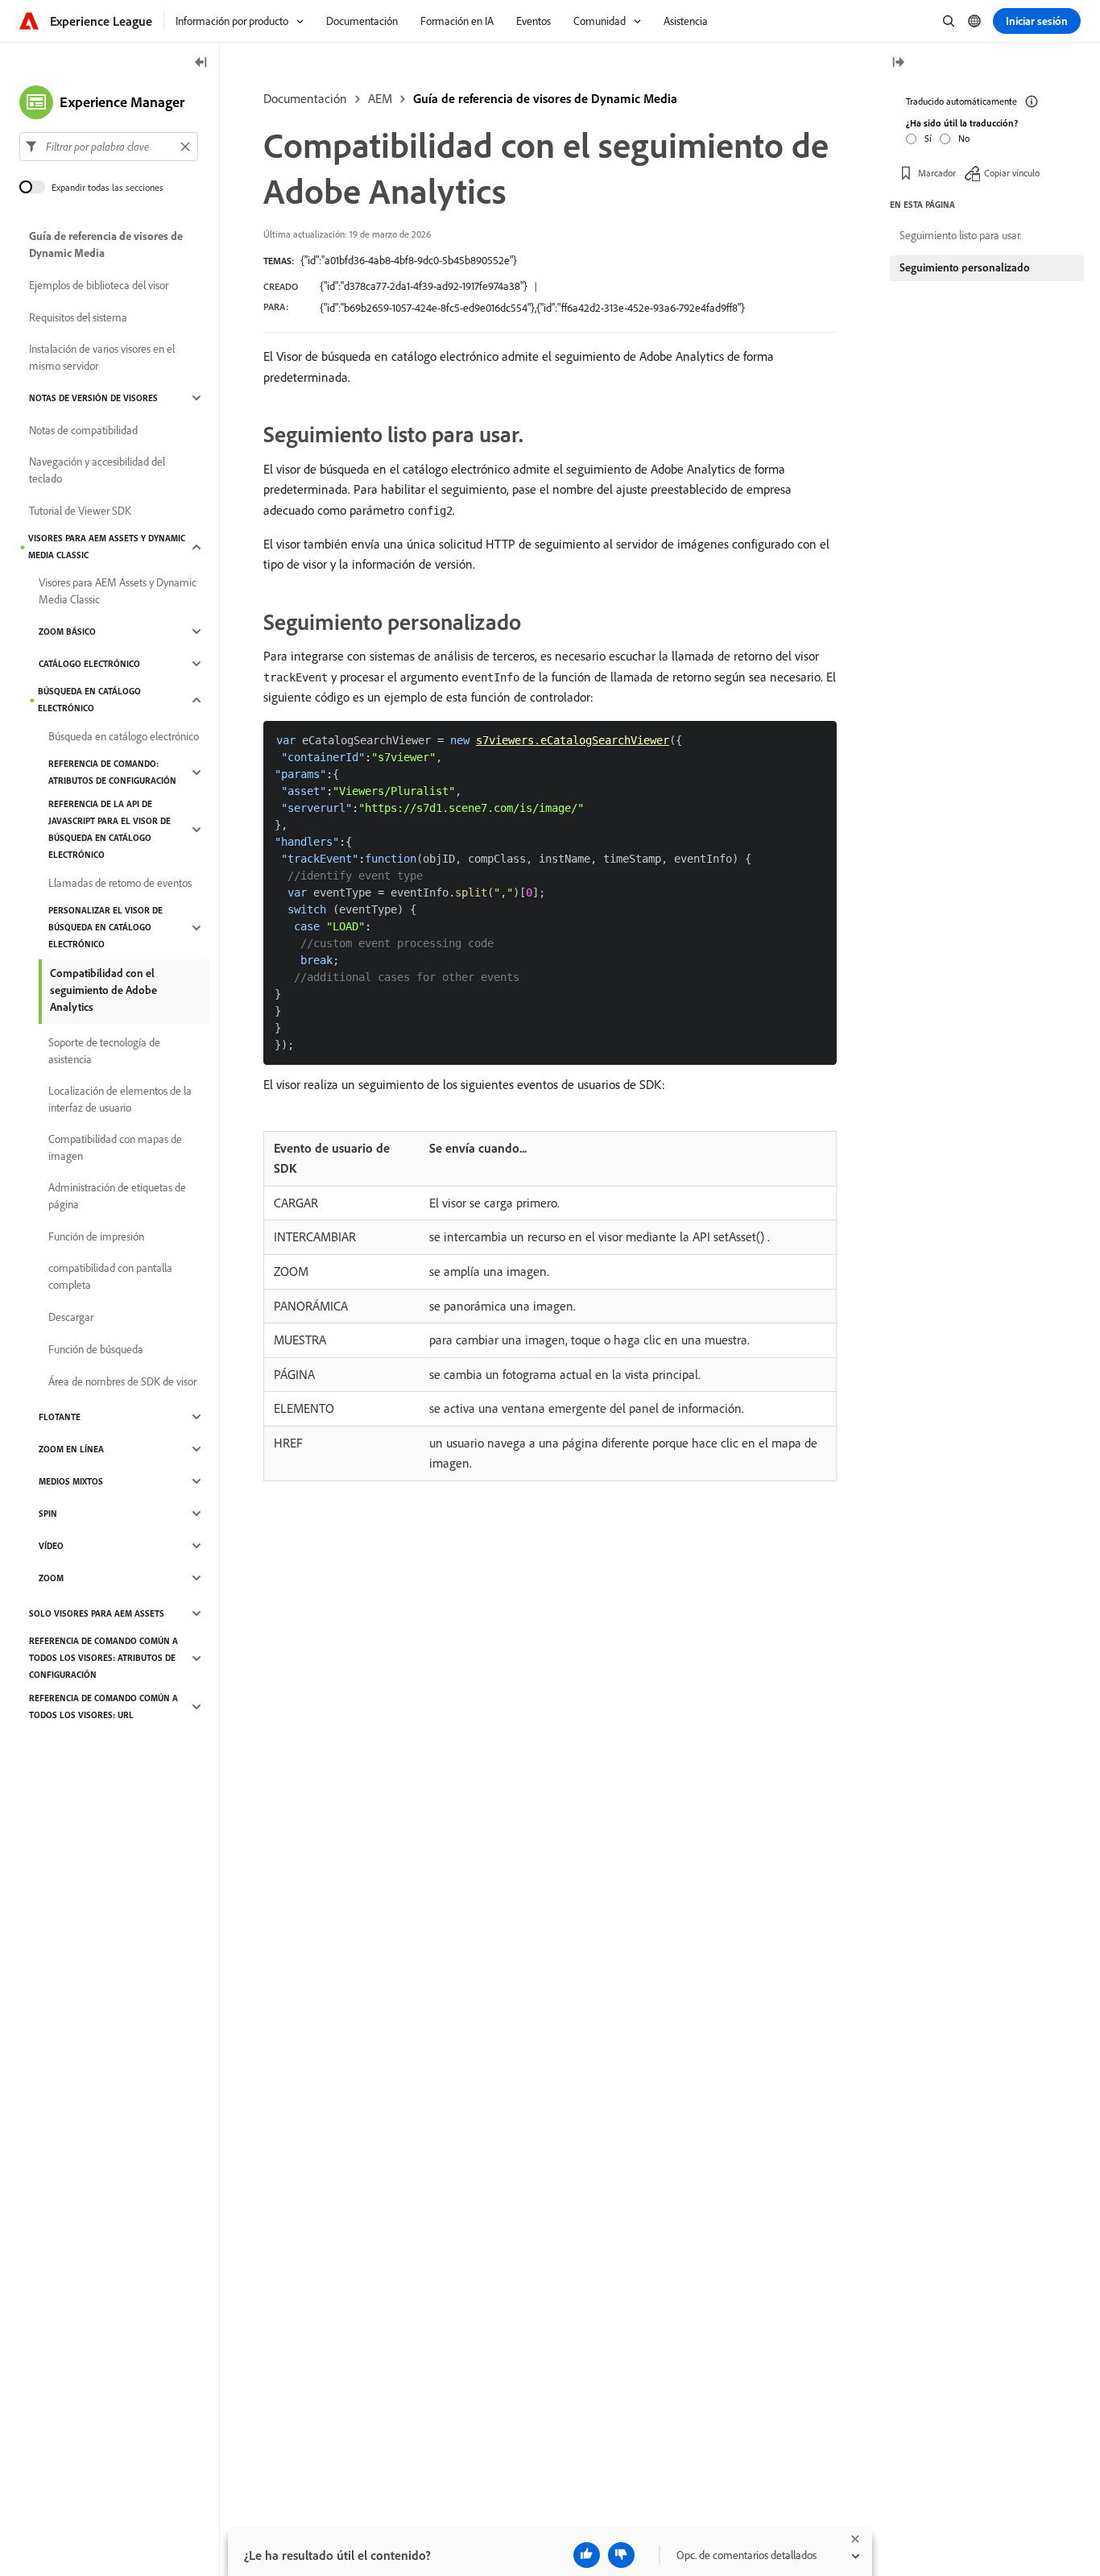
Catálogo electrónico (89, 664)
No (964, 138)
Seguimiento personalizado (965, 267)
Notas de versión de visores (93, 398)
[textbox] (109, 147)
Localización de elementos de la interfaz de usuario (120, 1099)
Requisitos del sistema (78, 317)
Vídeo (51, 1546)
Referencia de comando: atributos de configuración (112, 772)
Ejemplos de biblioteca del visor (99, 285)
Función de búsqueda (96, 1349)
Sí (928, 138)
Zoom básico (67, 632)
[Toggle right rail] (898, 63)
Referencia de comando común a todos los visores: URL (103, 1706)
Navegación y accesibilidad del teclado (97, 470)
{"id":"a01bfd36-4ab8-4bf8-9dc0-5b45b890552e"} (409, 260)
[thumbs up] (587, 2555)
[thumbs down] (621, 2555)
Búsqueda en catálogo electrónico (89, 700)
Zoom (51, 1578)
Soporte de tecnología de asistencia (104, 1051)
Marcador (937, 173)
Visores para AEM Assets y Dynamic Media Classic (107, 547)
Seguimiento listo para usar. (960, 235)
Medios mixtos (71, 1481)
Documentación (305, 98)
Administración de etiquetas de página (117, 1196)
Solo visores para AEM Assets (97, 1613)
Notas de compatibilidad (83, 430)
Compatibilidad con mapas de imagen (115, 1147)
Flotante (60, 1417)
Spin (48, 1514)
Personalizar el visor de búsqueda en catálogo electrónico (105, 927)
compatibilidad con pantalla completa (110, 1276)
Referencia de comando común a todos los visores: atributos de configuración (103, 1658)
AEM (380, 98)
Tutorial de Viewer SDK (80, 511)
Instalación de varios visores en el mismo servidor (102, 357)
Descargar (71, 1317)
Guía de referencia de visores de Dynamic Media (545, 98)
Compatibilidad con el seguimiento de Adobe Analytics (103, 990)
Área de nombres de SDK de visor (122, 1381)
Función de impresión (96, 1236)
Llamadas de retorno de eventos (120, 883)
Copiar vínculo (1012, 173)
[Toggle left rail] (201, 63)
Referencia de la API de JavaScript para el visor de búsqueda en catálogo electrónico (110, 829)
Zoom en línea (71, 1449)
